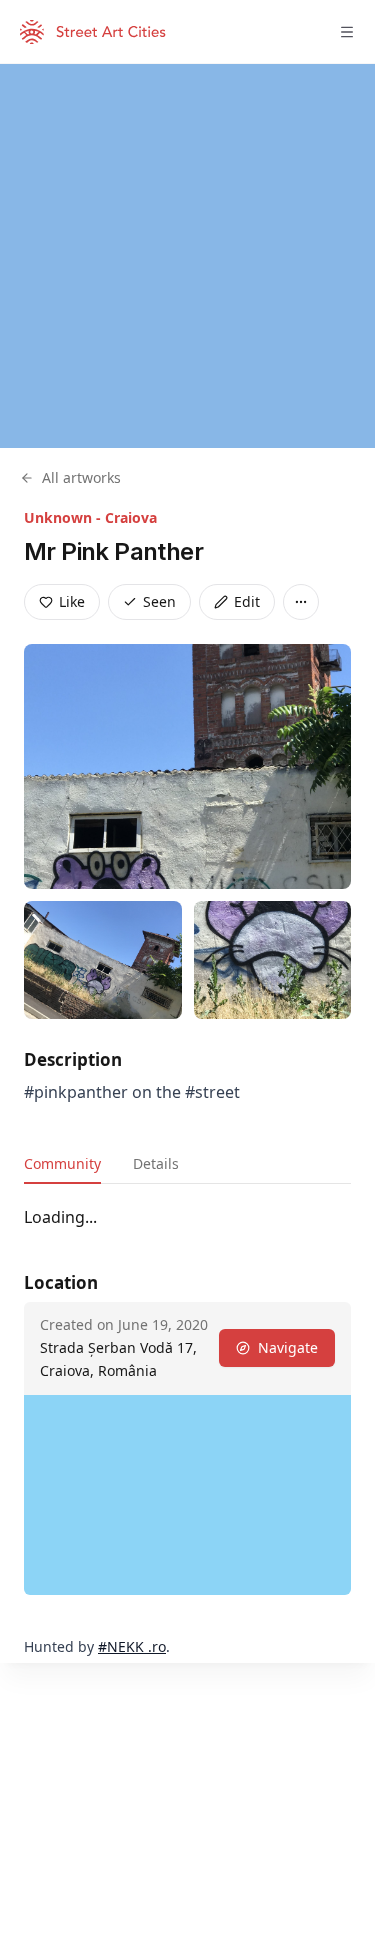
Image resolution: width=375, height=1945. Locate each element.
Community (62, 1163)
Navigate (288, 1601)
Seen (159, 601)
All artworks (81, 477)
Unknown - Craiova (90, 517)
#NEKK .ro (132, 1900)
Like (72, 601)
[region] (187, 256)
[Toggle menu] (347, 32)
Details (156, 1163)
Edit (247, 601)
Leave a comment (197, 1253)
